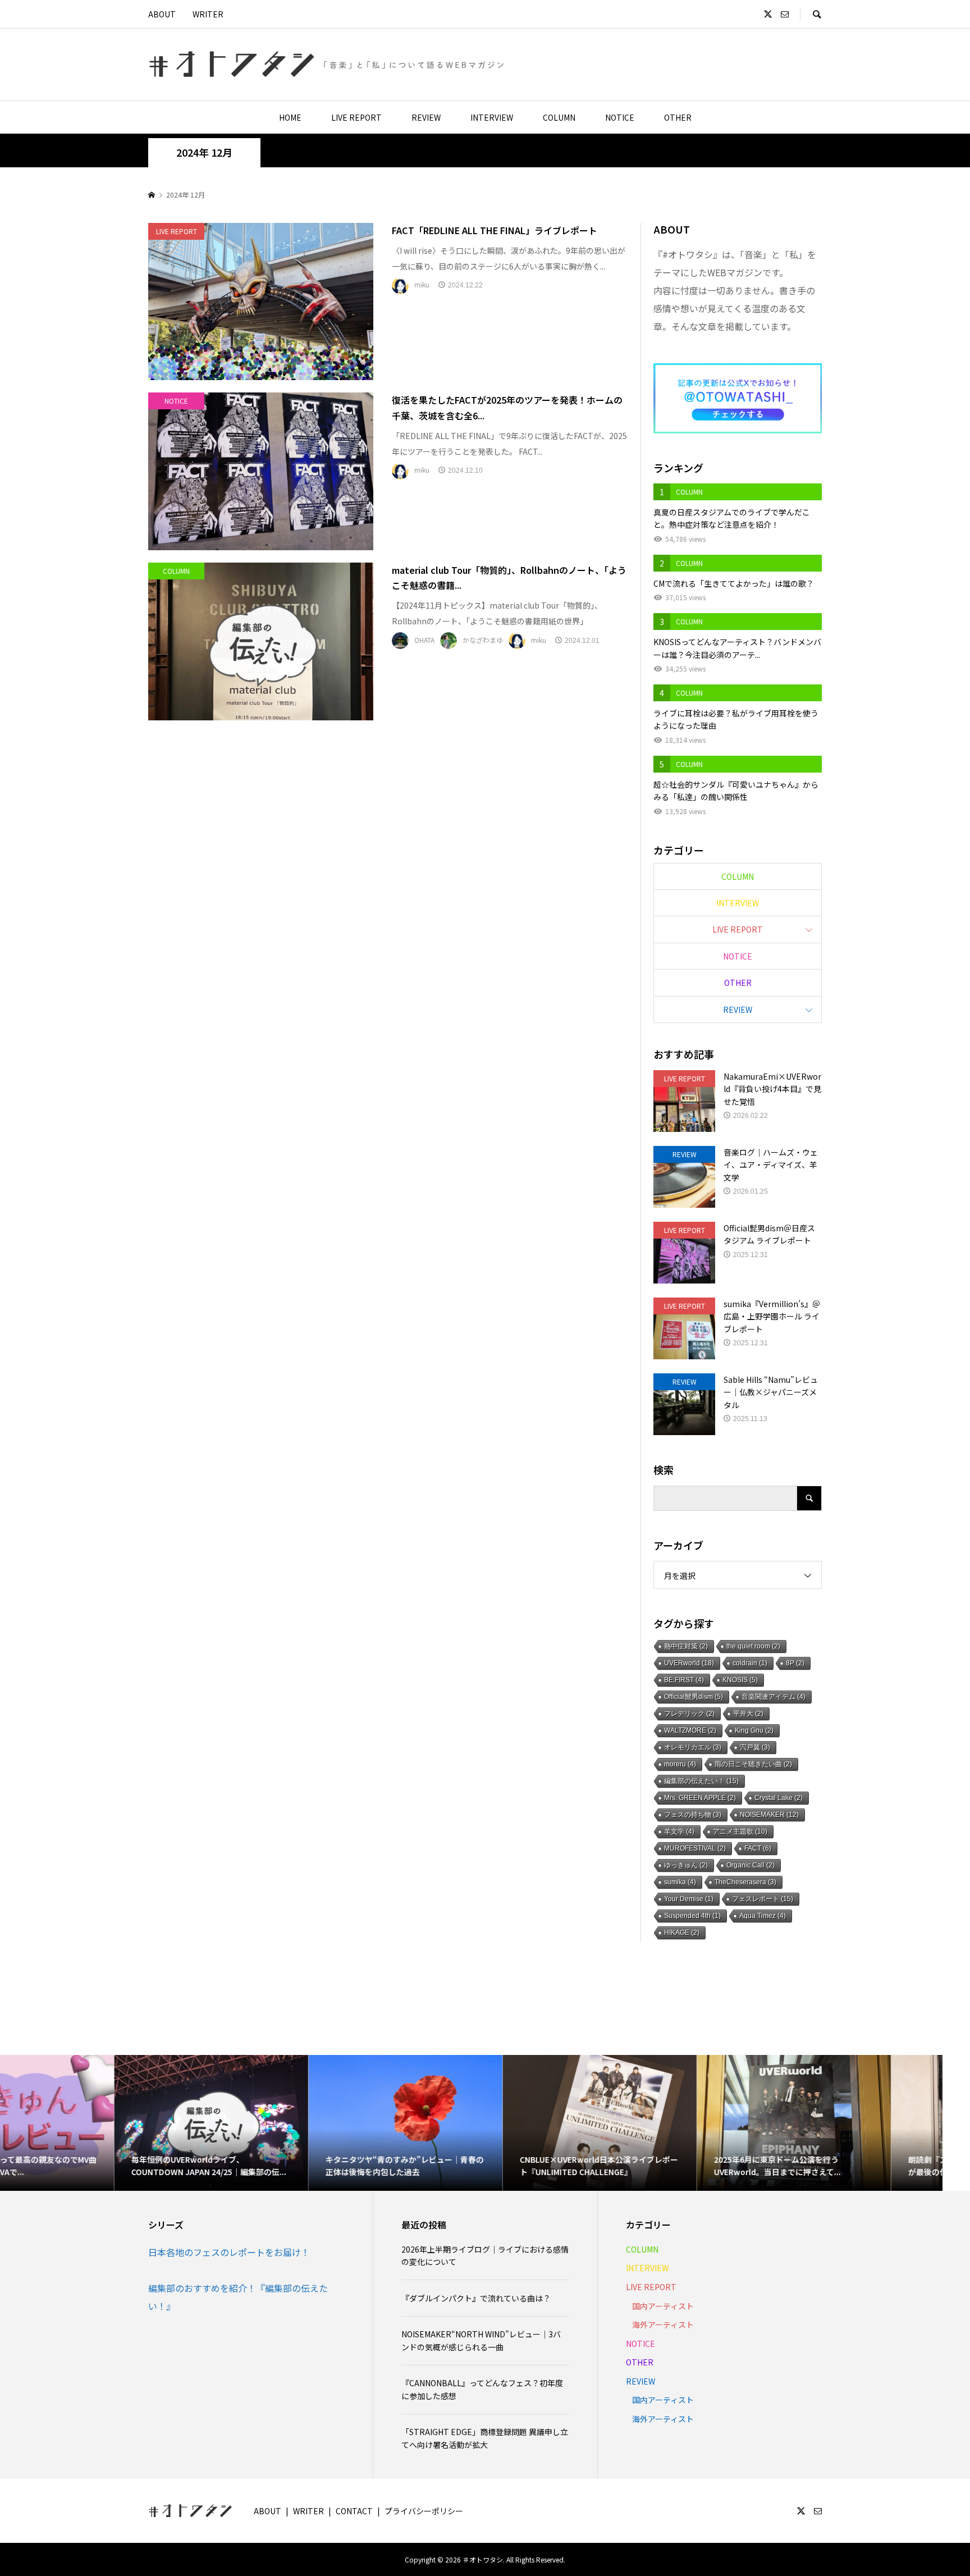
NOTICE (620, 117)
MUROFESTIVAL (695, 1848)
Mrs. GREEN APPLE (700, 1798)
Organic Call (751, 1865)
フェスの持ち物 (693, 1815)
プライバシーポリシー (424, 2511)
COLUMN (559, 117)
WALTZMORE (690, 1730)
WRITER (208, 14)
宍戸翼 (755, 1747)
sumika (680, 1882)
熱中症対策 (686, 1646)
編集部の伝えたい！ (701, 1781)
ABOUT (162, 14)
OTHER (678, 117)
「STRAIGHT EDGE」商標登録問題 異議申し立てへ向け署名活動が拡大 (485, 2438)
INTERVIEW (492, 117)
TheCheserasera (745, 1882)
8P (795, 1663)
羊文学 (679, 1831)
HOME (290, 117)
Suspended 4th (692, 1916)
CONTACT (354, 2511)
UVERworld (689, 1663)
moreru (680, 1764)
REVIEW (426, 117)
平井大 (748, 1714)
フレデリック (689, 1714)
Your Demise (689, 1899)
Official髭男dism (694, 1697)
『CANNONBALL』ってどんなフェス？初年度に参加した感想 (482, 2389)
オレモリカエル (693, 1747)
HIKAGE (682, 1933)
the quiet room (753, 1646)
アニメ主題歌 (740, 1831)
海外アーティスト (663, 2324)
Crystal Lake (779, 1798)
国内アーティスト (663, 2306)
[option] (97, 2123)
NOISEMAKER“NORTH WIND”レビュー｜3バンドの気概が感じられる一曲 (481, 2340)
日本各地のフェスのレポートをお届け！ (229, 2252)
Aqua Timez (763, 1916)
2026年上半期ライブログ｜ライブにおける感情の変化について (485, 2255)
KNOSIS (740, 1680)
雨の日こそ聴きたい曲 (753, 1764)
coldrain (750, 1663)
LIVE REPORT (356, 117)
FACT (758, 1848)
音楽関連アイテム (774, 1697)
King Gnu (754, 1730)
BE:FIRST (684, 1680)
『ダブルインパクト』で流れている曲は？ (476, 2298)
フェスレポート (763, 1899)
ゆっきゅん (686, 1865)
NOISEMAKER (769, 1815)
